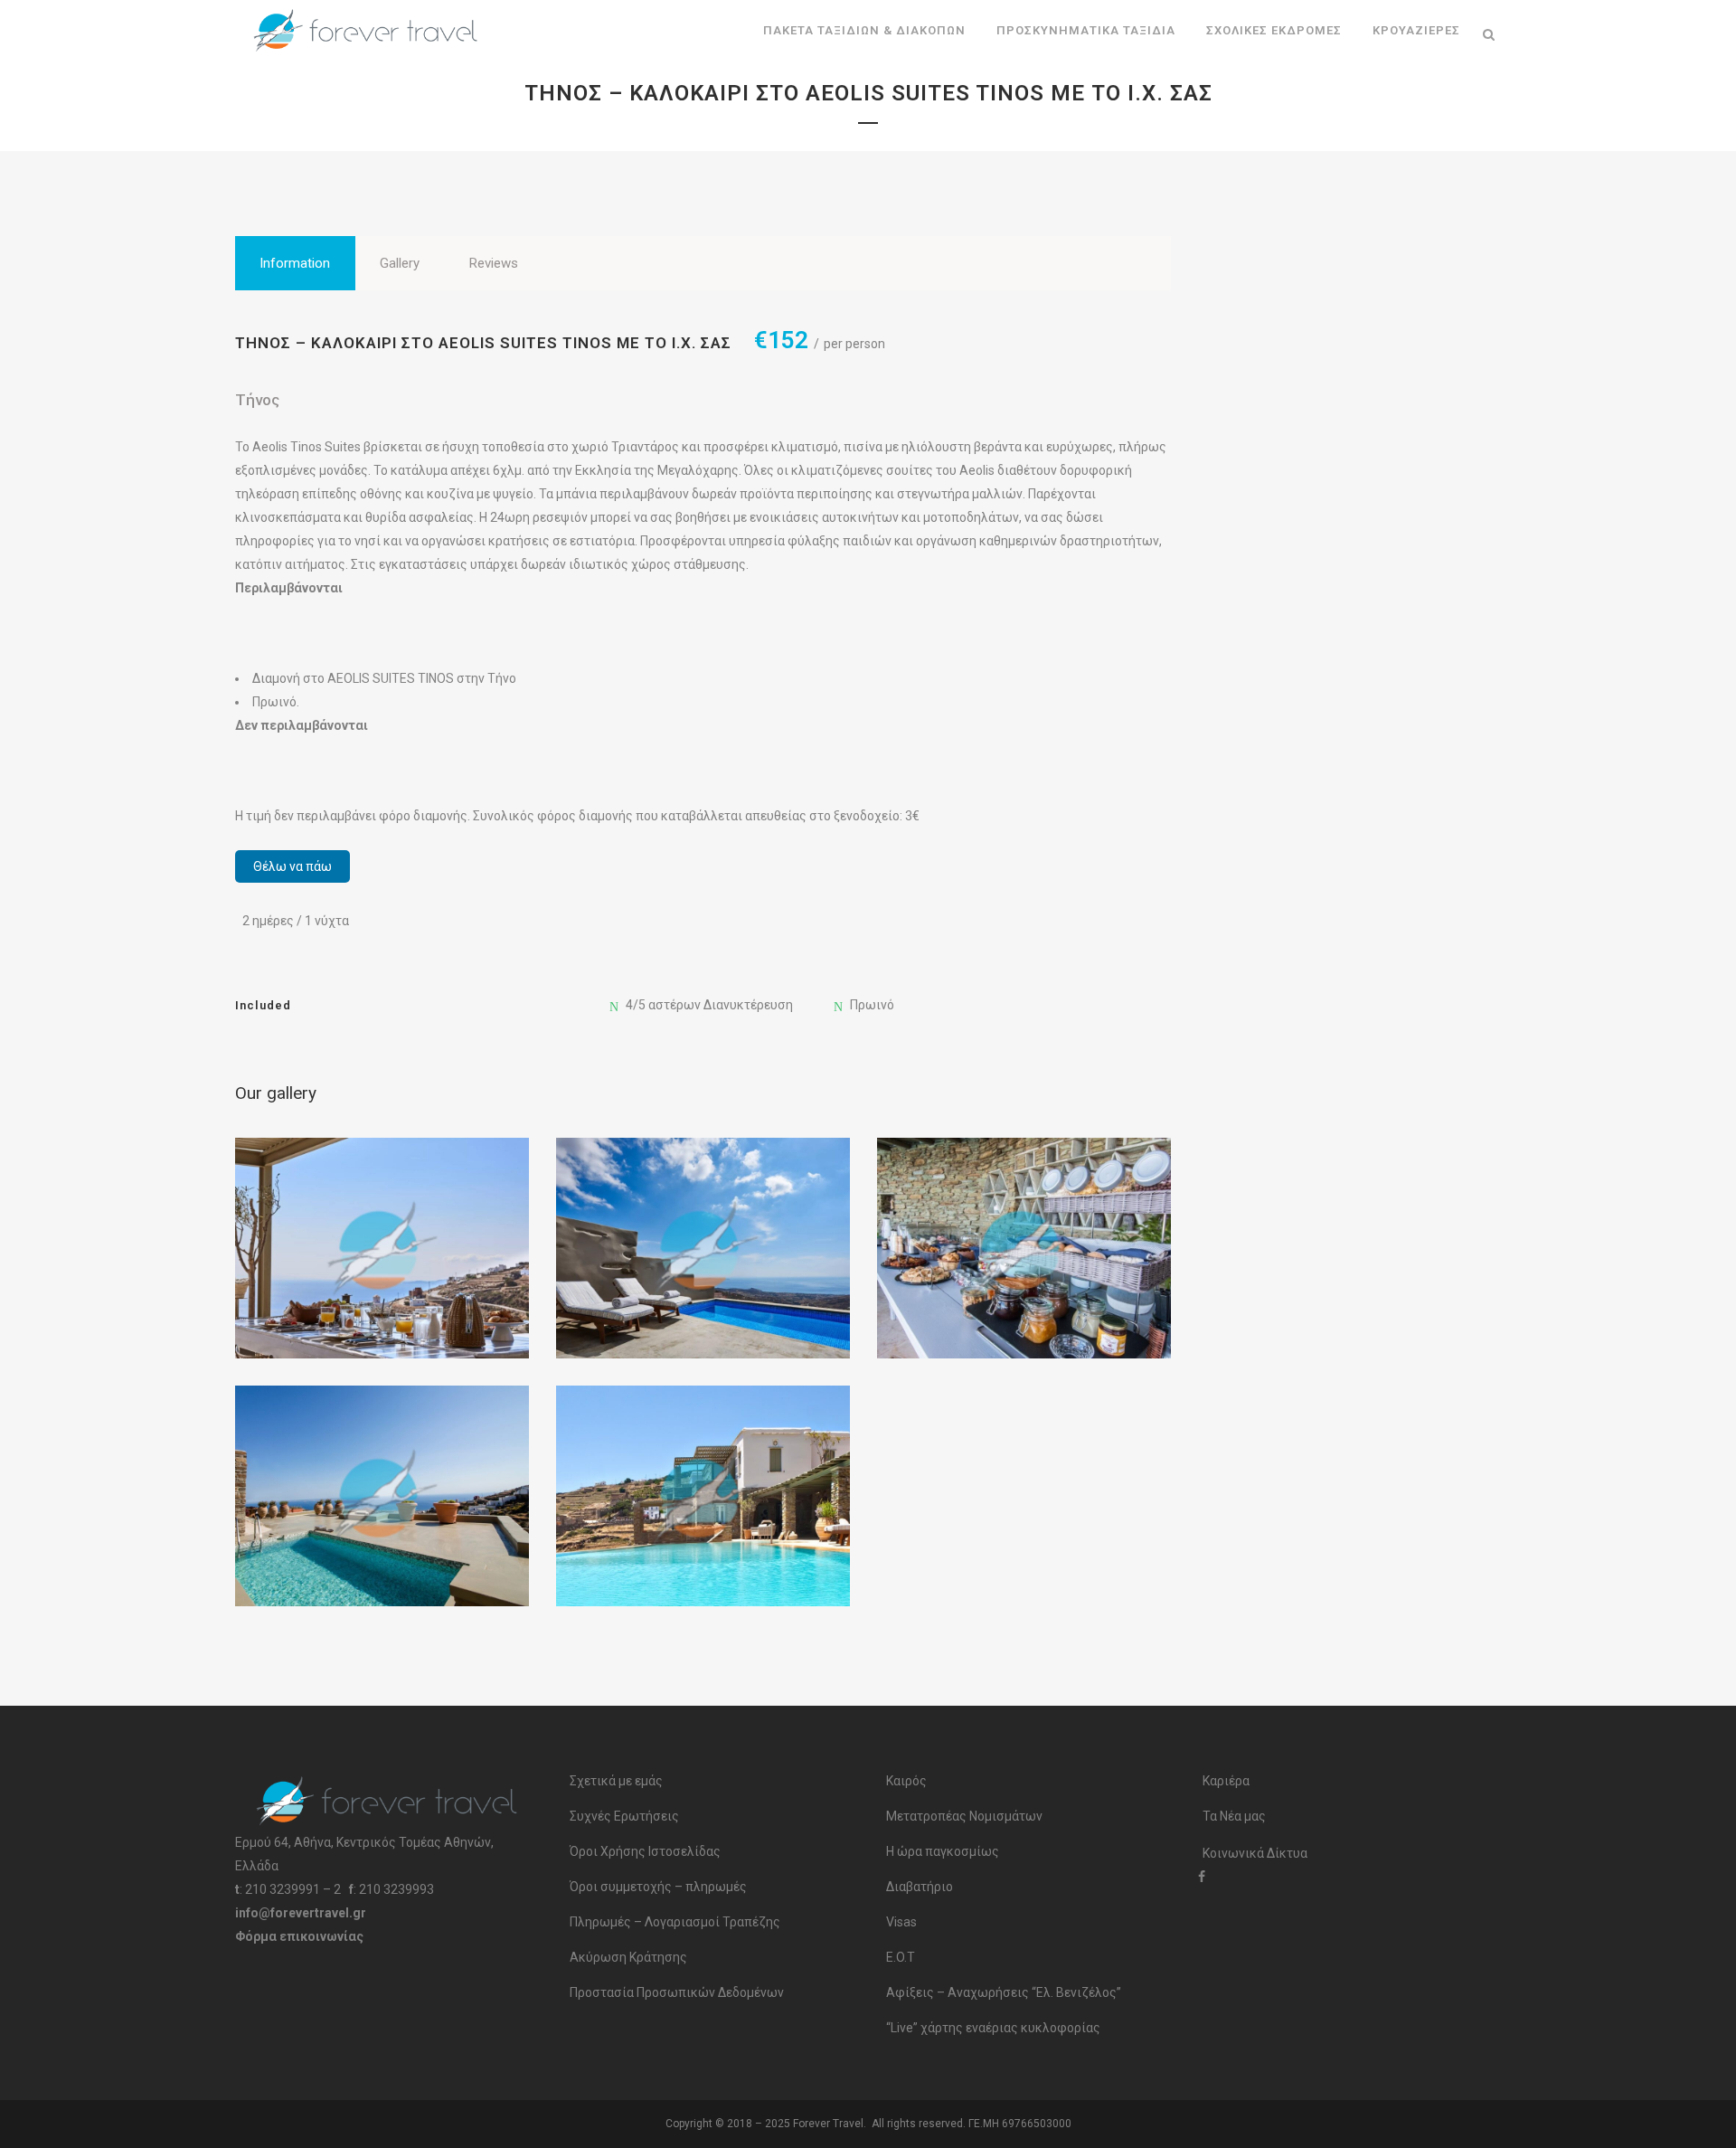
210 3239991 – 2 (293, 1889)
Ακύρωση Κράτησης (628, 1957)
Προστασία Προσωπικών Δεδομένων (677, 1992)
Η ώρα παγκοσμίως (943, 1851)
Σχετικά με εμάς (616, 1781)
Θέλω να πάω (292, 866)
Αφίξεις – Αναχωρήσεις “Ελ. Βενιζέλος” (1004, 1992)
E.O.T (901, 1957)
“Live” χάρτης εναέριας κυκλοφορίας (993, 2028)
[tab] (295, 263)
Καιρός (906, 1781)
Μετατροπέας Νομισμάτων (964, 1816)
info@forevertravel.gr (301, 1913)
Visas (901, 1922)
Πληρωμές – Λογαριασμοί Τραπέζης (675, 1922)
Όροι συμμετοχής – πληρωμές (658, 1887)
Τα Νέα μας (1234, 1816)
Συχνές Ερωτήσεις (624, 1816)
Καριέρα (1226, 1781)
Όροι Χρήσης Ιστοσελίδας (645, 1851)
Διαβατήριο (920, 1887)
